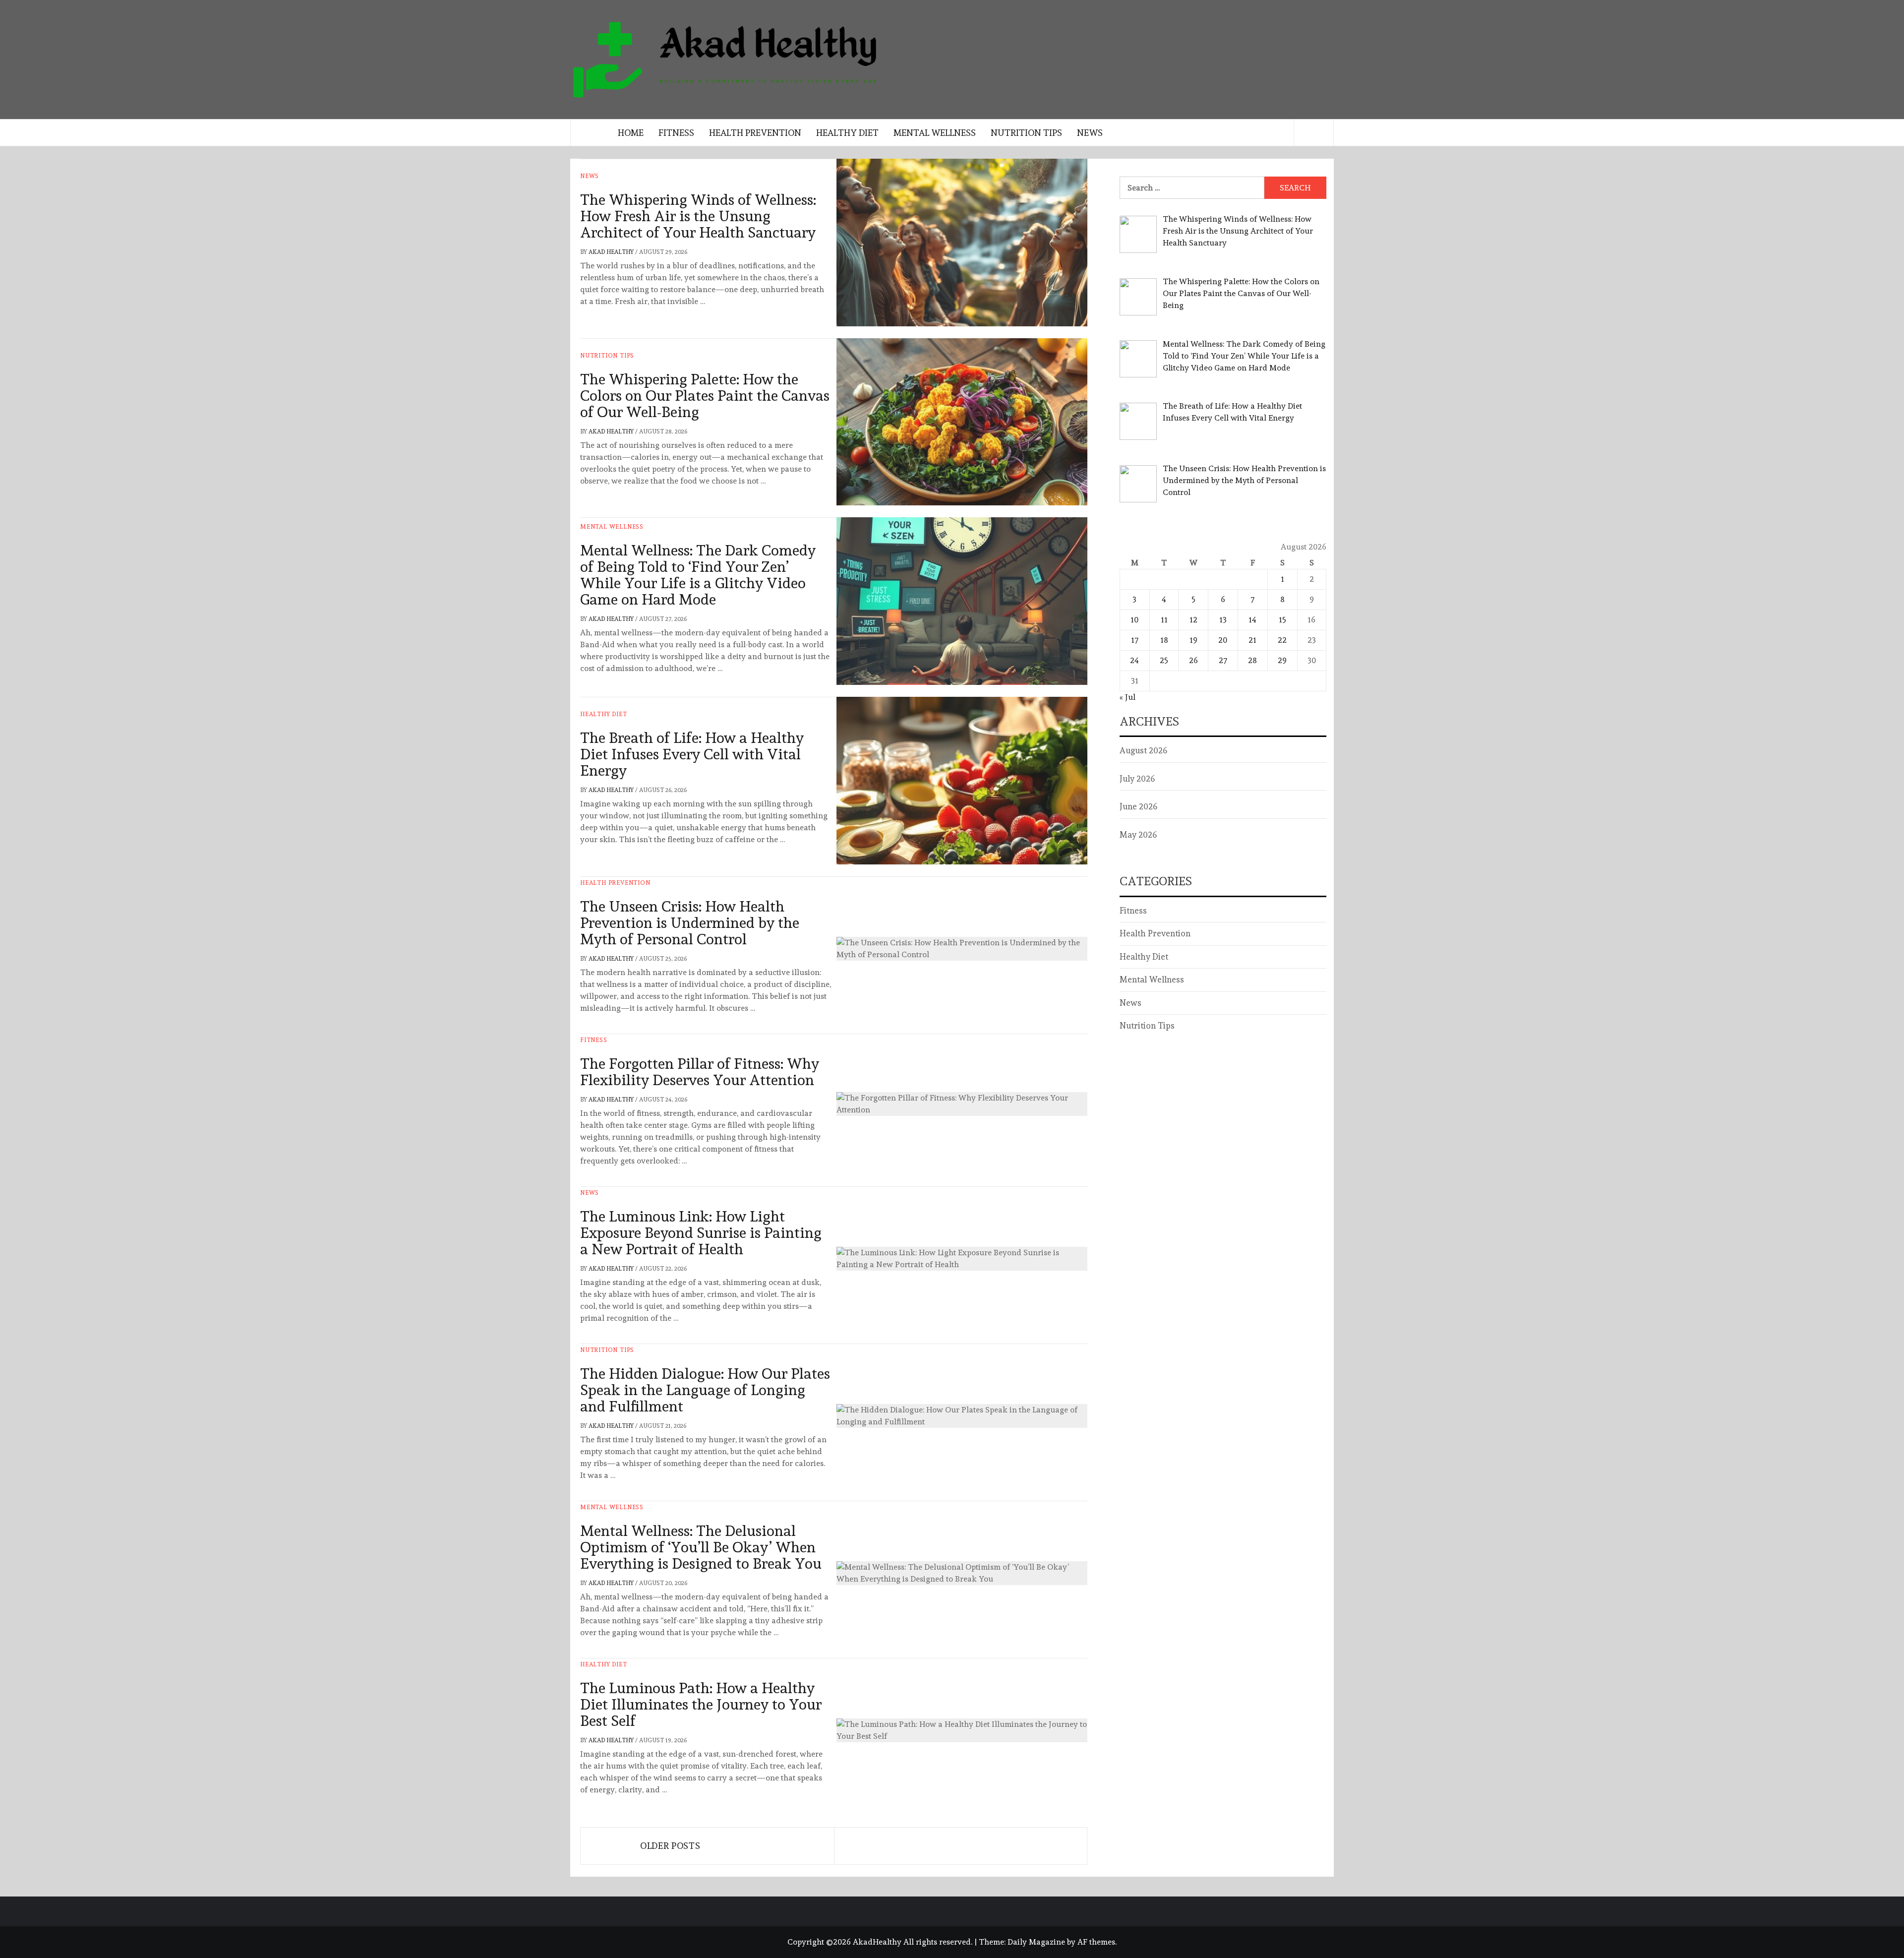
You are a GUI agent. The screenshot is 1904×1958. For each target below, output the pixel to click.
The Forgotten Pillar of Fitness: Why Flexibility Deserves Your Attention (700, 1072)
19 (1193, 640)
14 (1252, 620)
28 (1252, 660)
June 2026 (1138, 806)
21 (1252, 640)
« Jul (1128, 697)
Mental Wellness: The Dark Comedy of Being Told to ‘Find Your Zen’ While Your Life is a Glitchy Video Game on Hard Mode (698, 575)
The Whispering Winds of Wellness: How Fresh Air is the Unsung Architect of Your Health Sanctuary (698, 216)
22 (1282, 640)
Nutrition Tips (1026, 133)
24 (1134, 660)
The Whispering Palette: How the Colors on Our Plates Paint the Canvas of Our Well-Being (705, 396)
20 (1223, 640)
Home (631, 133)
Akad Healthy (612, 252)
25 (1164, 660)
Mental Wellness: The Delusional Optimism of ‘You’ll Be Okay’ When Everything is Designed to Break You (701, 1547)
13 (1223, 620)
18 (1164, 640)
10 (1134, 620)
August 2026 (1143, 750)
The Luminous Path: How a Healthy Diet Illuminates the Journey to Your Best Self (701, 1704)
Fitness (676, 133)
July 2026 (1137, 779)
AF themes (1096, 1942)
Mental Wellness (935, 133)
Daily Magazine (1036, 1942)
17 (1135, 640)
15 (1282, 620)
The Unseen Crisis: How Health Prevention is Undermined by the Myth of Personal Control (690, 923)
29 (1282, 660)
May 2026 (1138, 835)
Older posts (670, 1846)
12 (1193, 620)
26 (1193, 660)
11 (1164, 620)
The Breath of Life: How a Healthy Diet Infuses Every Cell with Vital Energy (692, 754)
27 (1223, 660)
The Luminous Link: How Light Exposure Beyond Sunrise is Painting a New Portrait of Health (701, 1233)
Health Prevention (755, 133)
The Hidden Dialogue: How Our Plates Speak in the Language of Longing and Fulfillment (705, 1390)
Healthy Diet (847, 133)
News (1090, 133)
